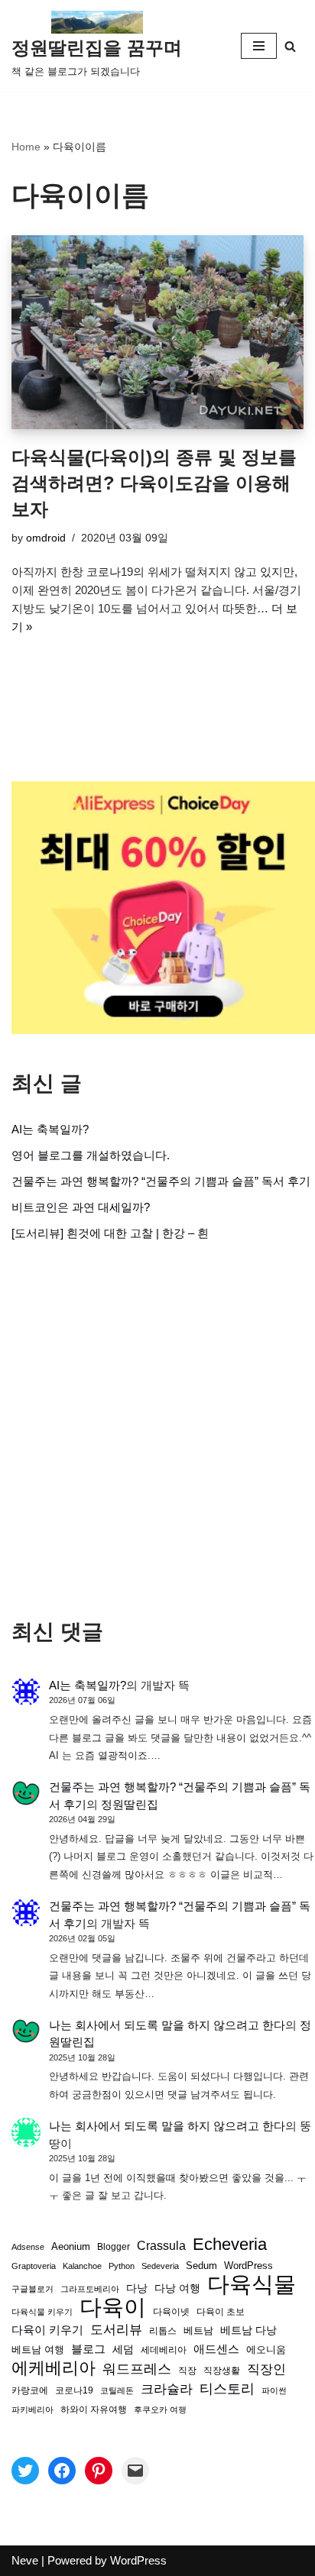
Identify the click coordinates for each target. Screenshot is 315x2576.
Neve (25, 2560)
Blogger (114, 2246)
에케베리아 (54, 2368)
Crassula (161, 2245)
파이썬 (274, 2390)
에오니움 (266, 2350)
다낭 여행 (177, 2288)
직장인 (266, 2369)
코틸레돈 (117, 2390)
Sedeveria (160, 2266)
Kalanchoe (82, 2266)
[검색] (290, 46)
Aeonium (71, 2247)
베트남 (198, 2330)
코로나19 (74, 2390)
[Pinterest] (99, 2471)
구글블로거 (32, 2289)
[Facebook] (62, 2471)
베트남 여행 (38, 2350)
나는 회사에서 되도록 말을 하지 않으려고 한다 (167, 2025)
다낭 (137, 2288)
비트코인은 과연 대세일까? (81, 1207)
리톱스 (163, 2330)
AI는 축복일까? (50, 1129)
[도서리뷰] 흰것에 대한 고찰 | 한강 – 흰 (110, 1233)
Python (122, 2266)
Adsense (28, 2247)
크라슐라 (167, 2389)
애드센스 (216, 2349)
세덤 (123, 2350)
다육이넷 (171, 2311)
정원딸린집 (130, 1804)
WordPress (248, 2266)
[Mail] (135, 2471)
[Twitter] (25, 2471)
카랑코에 (30, 2390)
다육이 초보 (221, 2311)
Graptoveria (34, 2266)
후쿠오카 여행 (160, 2410)
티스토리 (227, 2389)
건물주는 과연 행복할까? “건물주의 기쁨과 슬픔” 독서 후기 (161, 1181)
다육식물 (252, 2284)
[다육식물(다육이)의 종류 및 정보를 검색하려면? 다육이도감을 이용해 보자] (157, 333)
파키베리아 (32, 2410)
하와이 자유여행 (94, 2409)
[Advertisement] (157, 1430)
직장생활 (222, 2371)
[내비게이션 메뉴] (259, 46)
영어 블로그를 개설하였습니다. (91, 1155)
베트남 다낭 (248, 2330)
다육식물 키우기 (42, 2312)
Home (26, 147)
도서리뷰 (116, 2330)
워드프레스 (137, 2369)
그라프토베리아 (90, 2289)
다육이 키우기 (47, 2330)
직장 (187, 2371)
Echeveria (230, 2245)
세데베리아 (164, 2350)
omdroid (46, 538)
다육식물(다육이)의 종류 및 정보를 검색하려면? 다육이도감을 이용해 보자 (154, 483)
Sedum (201, 2266)
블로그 (88, 2349)
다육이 (113, 2307)
